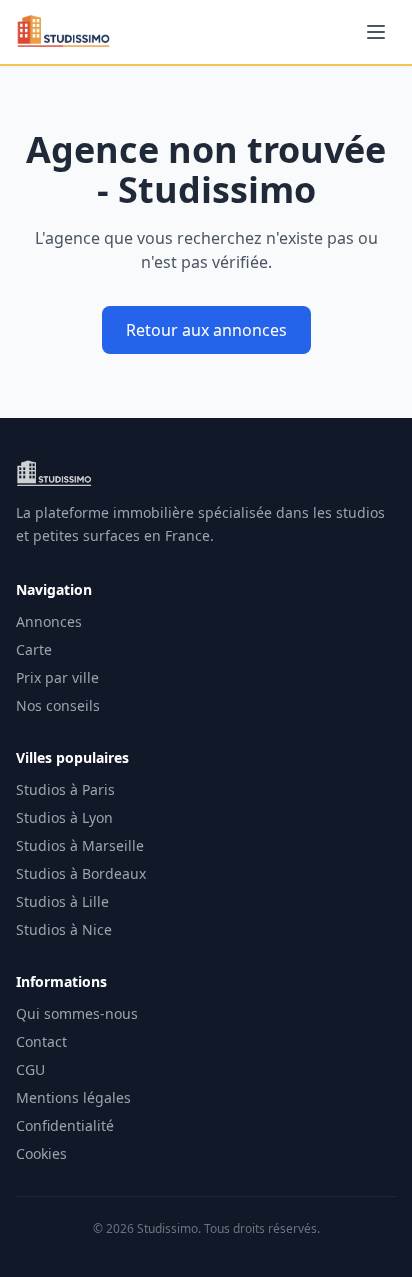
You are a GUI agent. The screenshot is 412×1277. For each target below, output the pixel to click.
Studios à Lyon (64, 817)
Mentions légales (73, 1097)
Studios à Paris (65, 789)
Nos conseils (58, 705)
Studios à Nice (64, 929)
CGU (30, 1069)
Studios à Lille (62, 901)
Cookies (41, 1153)
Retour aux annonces (206, 330)
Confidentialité (65, 1125)
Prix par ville (57, 677)
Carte (34, 649)
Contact (41, 1041)
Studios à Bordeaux (81, 873)
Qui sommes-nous (77, 1013)
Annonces (49, 621)
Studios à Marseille (80, 845)
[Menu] (376, 32)
